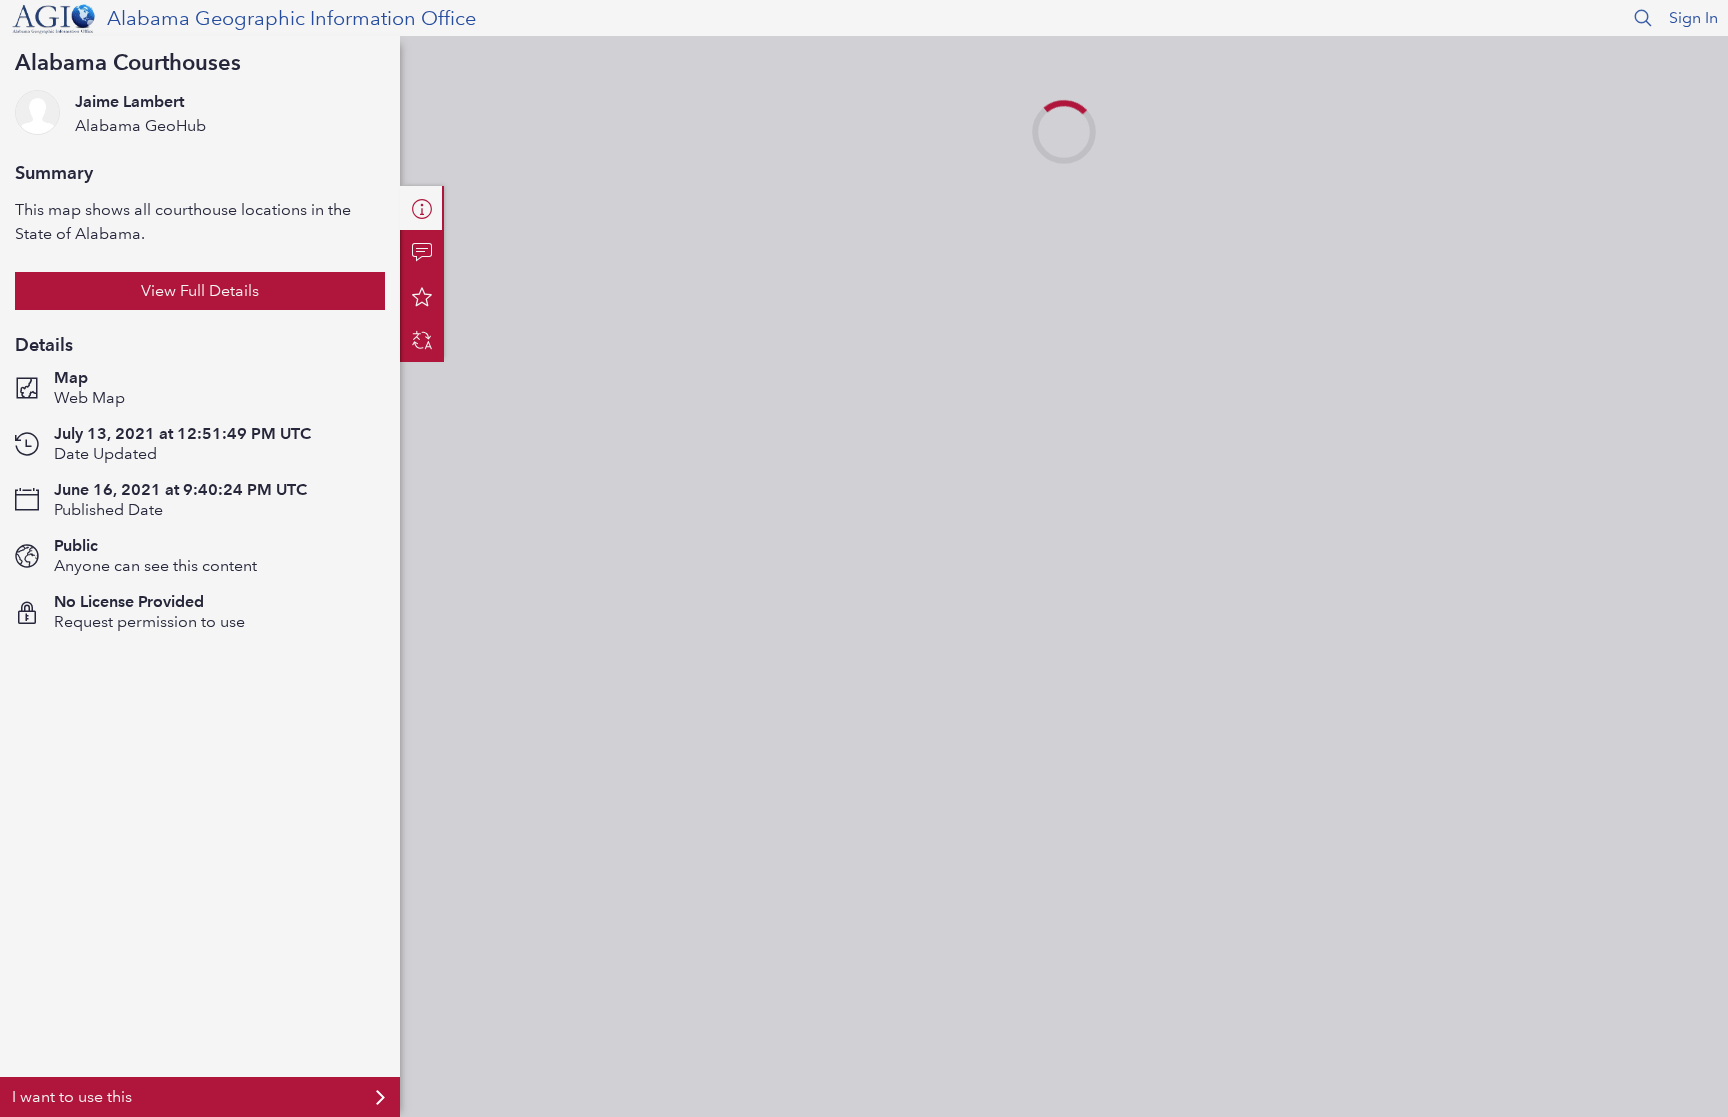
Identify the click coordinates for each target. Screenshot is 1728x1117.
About (422, 208)
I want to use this (72, 1096)
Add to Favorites (422, 296)
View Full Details (200, 290)
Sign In (1693, 17)
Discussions (422, 252)
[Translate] (422, 340)
